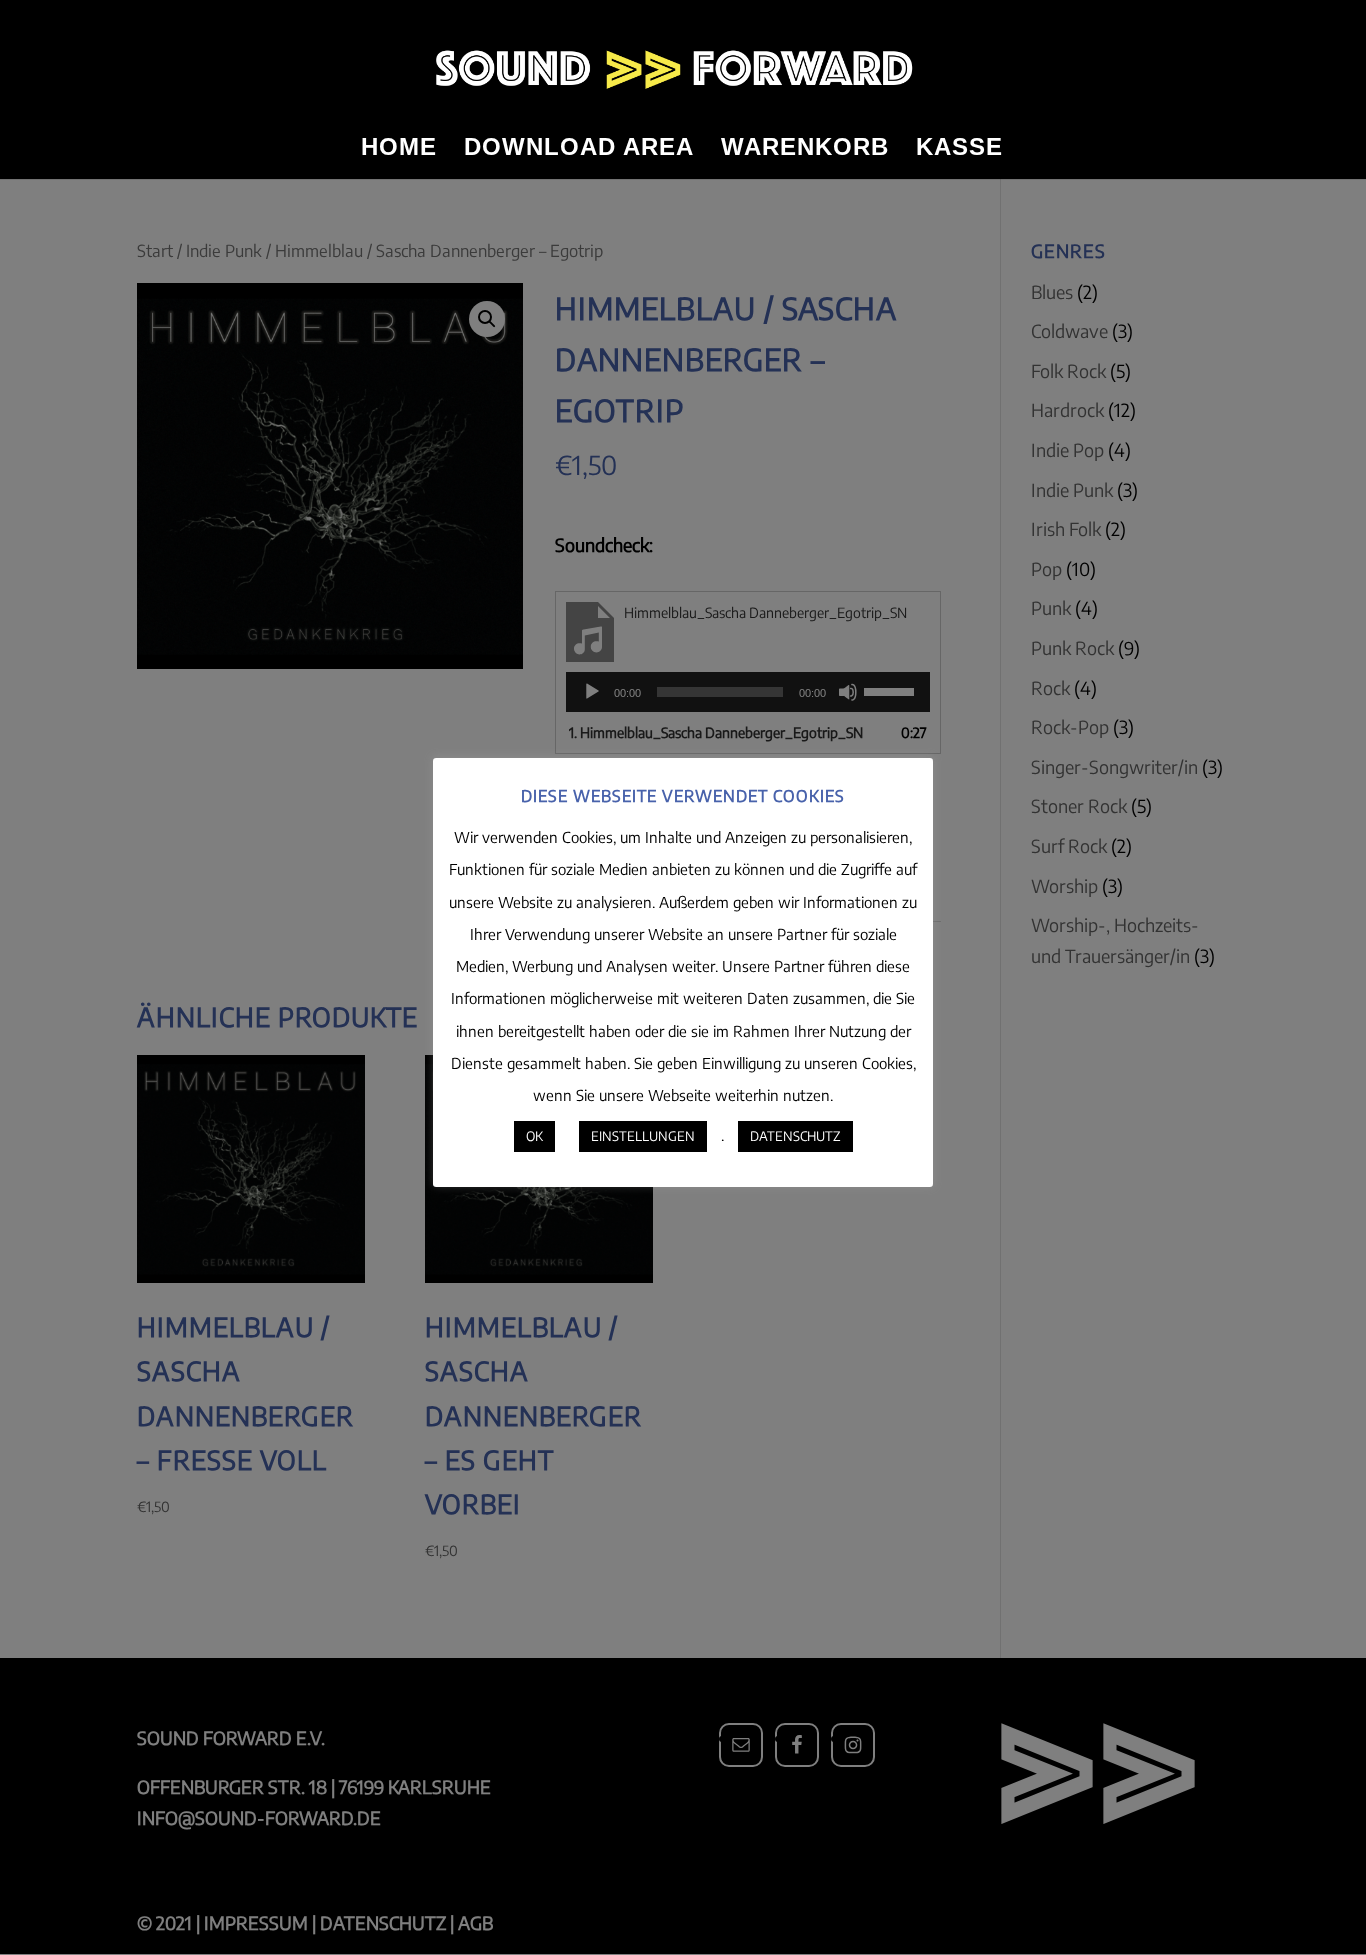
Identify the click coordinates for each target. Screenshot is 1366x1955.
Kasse (959, 150)
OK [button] (534, 1136)
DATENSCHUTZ (795, 1136)
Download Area (579, 150)
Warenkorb (805, 150)
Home (399, 150)
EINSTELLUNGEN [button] (643, 1136)
